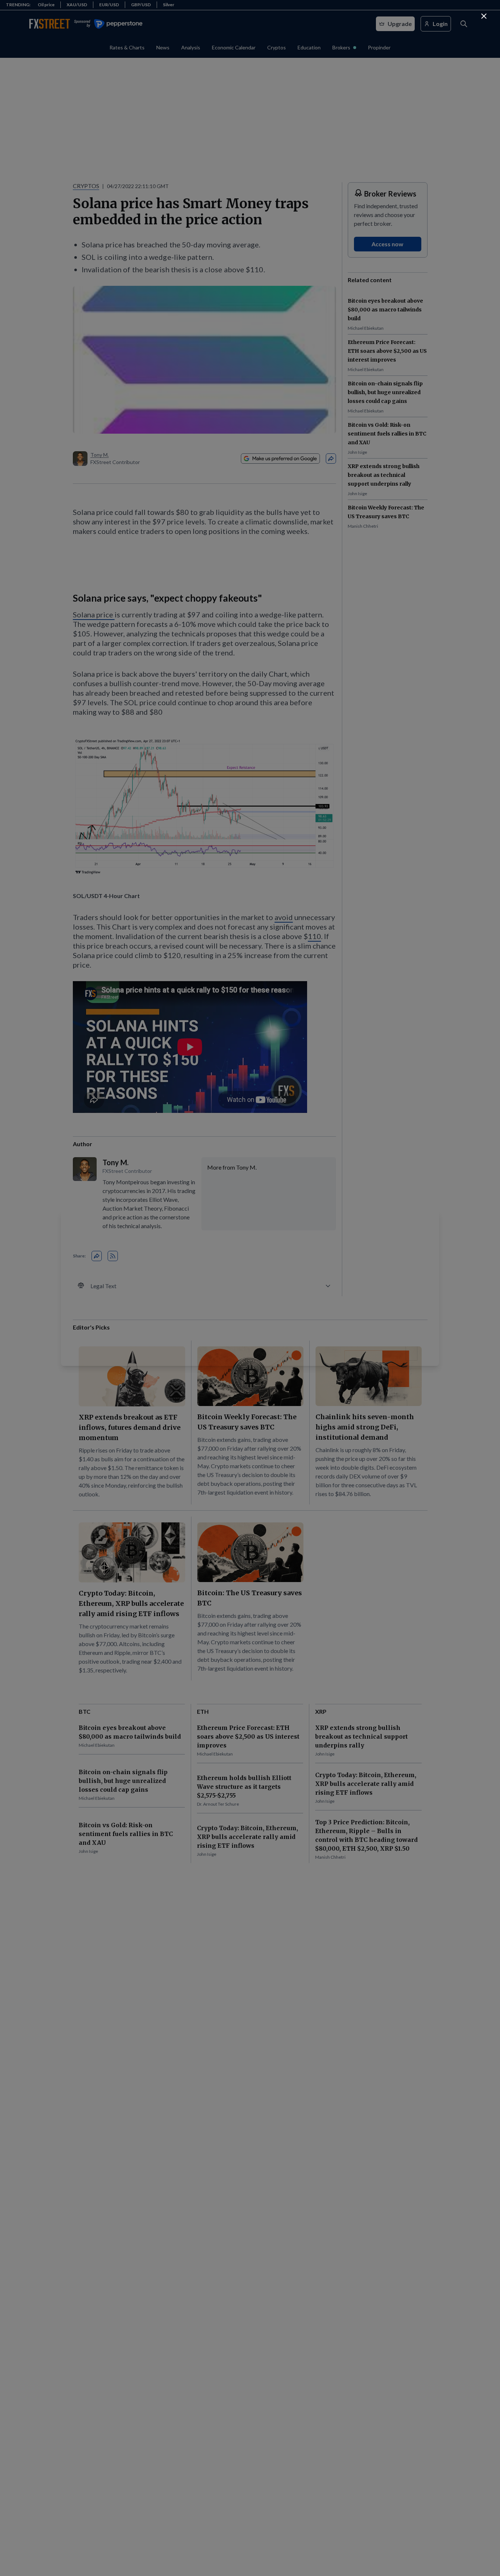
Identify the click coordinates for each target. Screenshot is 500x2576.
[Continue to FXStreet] (484, 16)
